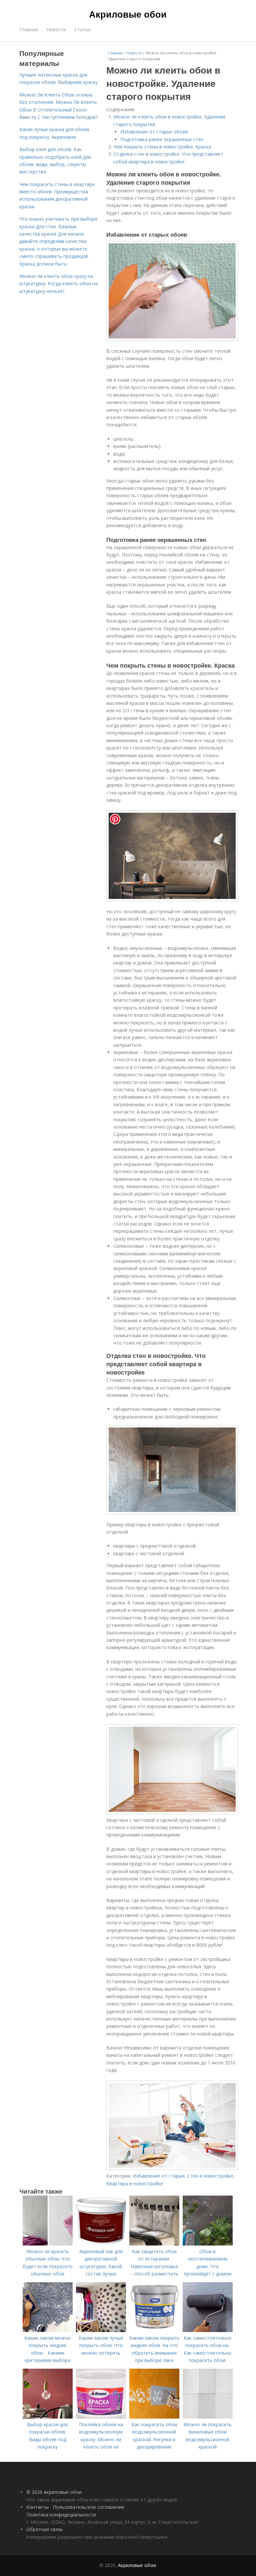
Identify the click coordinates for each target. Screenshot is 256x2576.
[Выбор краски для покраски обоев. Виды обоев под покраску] (48, 2417)
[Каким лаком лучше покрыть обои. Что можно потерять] (101, 2330)
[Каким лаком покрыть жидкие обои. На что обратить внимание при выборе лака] (154, 2330)
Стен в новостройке (210, 2176)
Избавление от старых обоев (154, 132)
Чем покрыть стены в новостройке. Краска (162, 147)
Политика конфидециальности (61, 2515)
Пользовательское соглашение (88, 2507)
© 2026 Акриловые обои (54, 2492)
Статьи (82, 29)
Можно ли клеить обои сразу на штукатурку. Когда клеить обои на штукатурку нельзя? (58, 284)
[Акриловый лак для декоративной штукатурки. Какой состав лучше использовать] (101, 2244)
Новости (56, 29)
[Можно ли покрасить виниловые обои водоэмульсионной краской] (208, 2417)
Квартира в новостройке (135, 2183)
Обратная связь (45, 2529)
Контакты (37, 2507)
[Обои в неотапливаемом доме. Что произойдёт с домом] (208, 2244)
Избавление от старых (159, 2176)
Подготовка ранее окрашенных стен (162, 139)
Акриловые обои (128, 14)
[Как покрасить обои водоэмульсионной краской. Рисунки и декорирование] (154, 2417)
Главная (29, 29)
